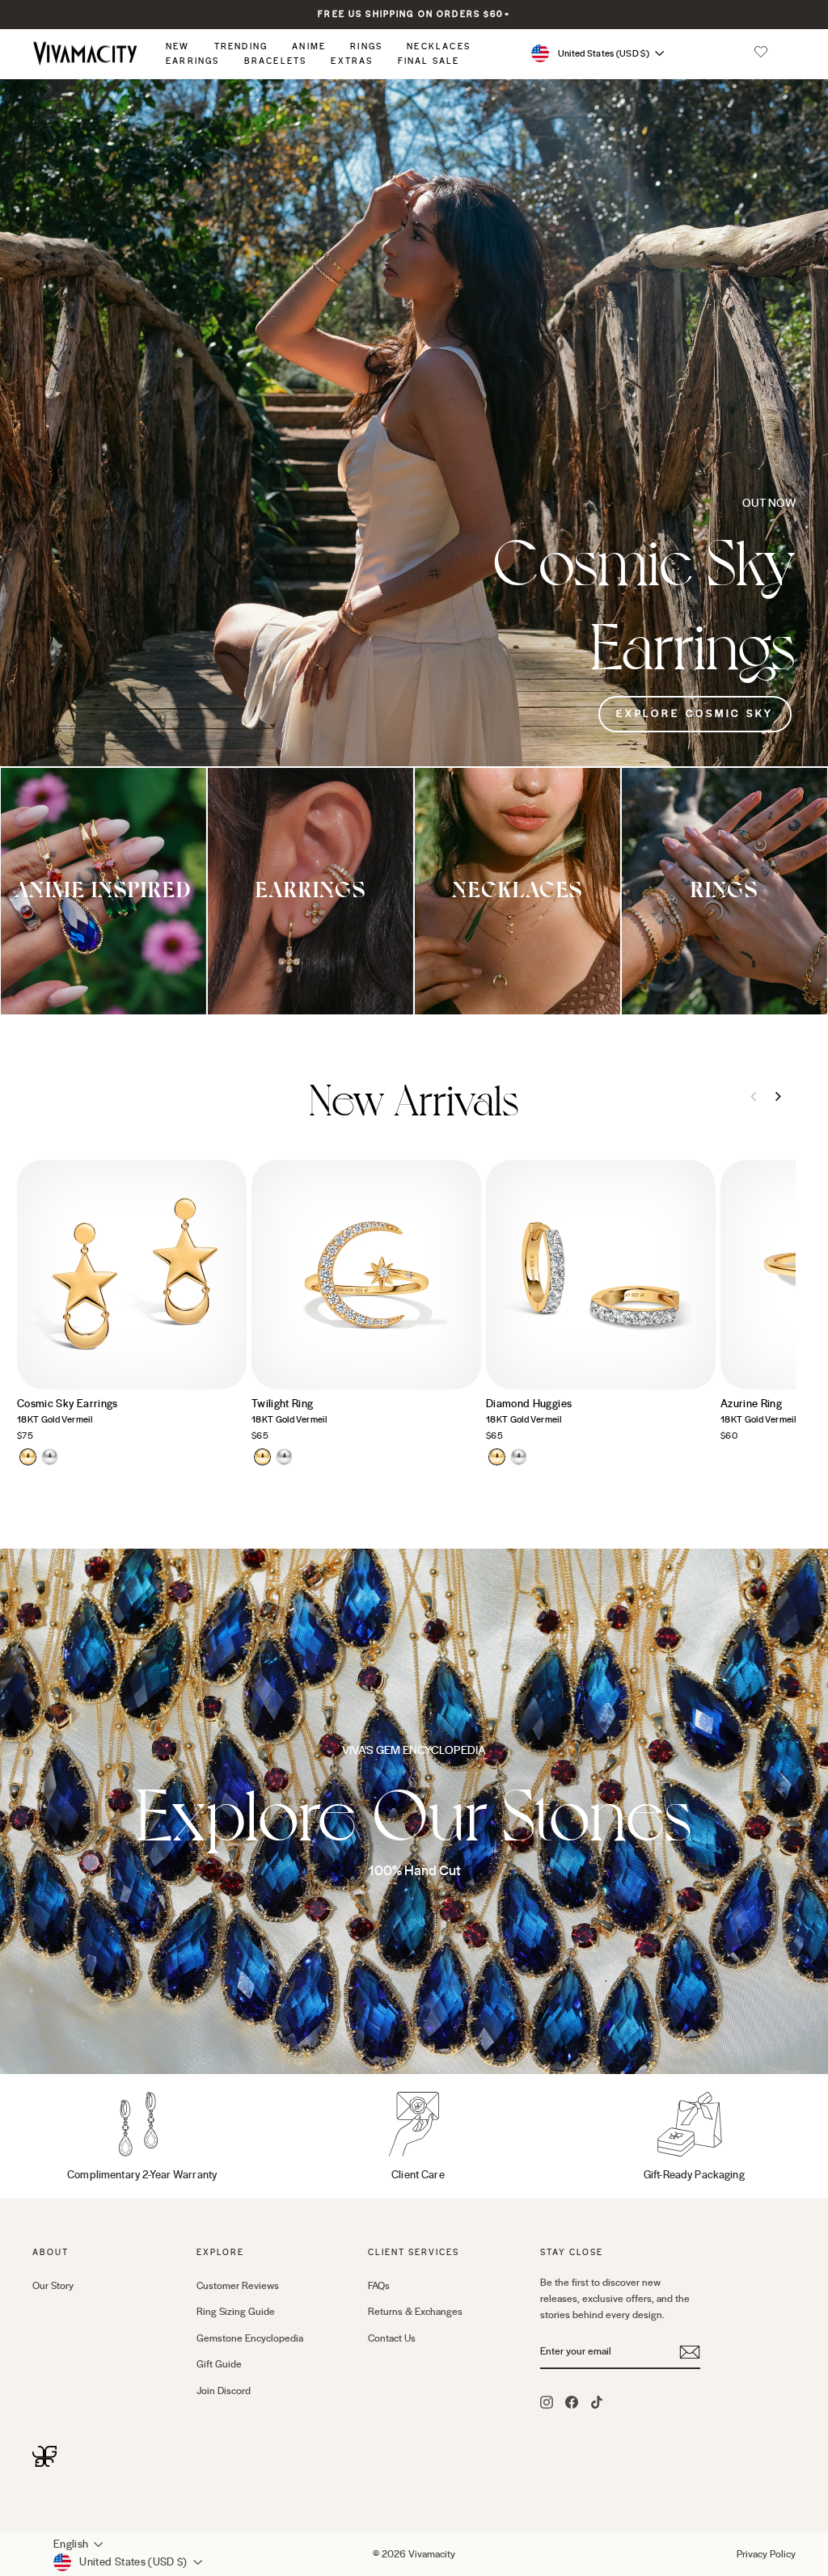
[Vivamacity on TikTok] (597, 2401)
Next (778, 1096)
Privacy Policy (766, 2554)
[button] (761, 53)
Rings (366, 46)
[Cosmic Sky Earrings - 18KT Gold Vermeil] (28, 1457)
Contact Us (392, 2338)
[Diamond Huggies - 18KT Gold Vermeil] (497, 1457)
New (178, 46)
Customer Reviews (238, 2286)
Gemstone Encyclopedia (250, 2338)
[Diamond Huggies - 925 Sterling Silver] (519, 1457)
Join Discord (224, 2391)
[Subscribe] (690, 2352)
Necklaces (439, 46)
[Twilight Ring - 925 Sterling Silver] (284, 1457)
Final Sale (429, 61)
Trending (241, 46)
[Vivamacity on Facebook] (572, 2401)
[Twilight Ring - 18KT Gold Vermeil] (262, 1457)
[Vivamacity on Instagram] (547, 2401)
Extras (352, 61)
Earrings (193, 61)
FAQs (379, 2286)
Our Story (53, 2286)
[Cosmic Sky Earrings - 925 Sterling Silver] (50, 1457)
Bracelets (276, 61)
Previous (754, 1096)
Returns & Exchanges (415, 2312)
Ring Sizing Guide (236, 2312)
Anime (309, 46)
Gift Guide (219, 2364)
